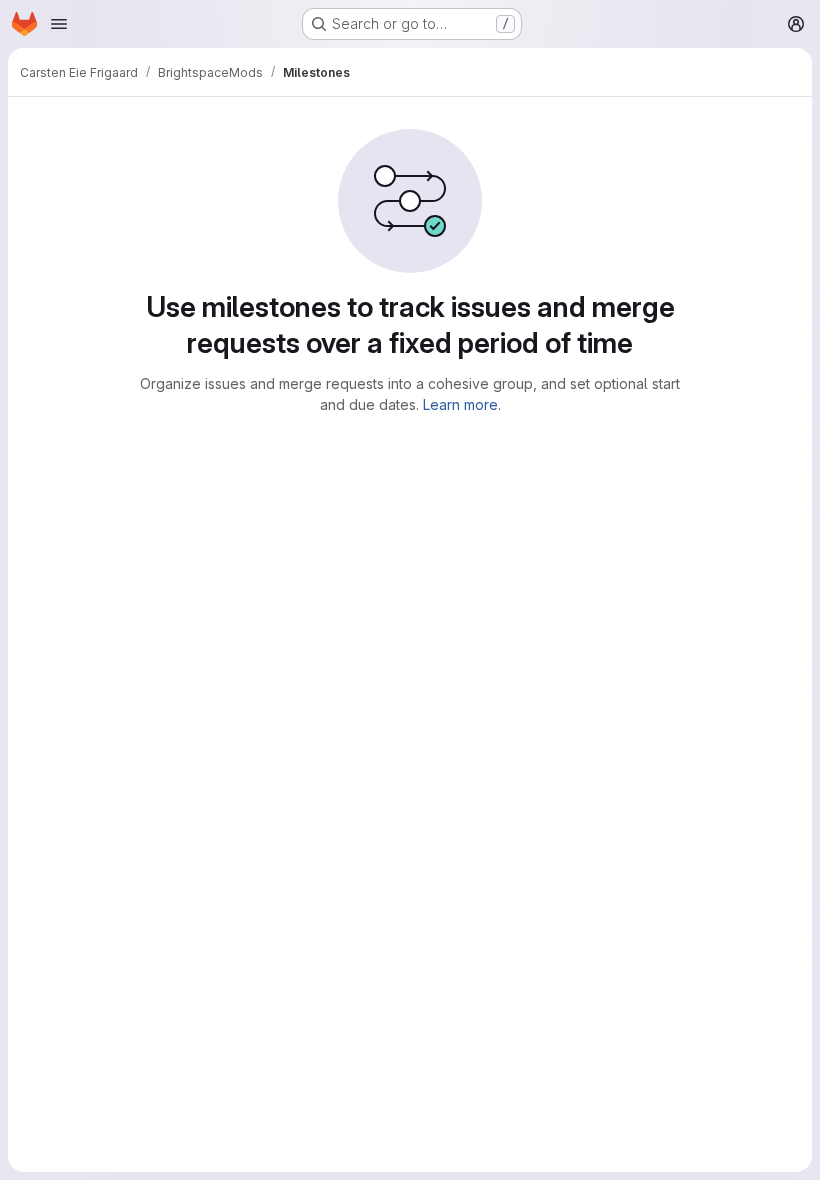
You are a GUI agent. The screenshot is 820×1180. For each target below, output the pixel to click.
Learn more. (462, 404)
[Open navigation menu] (59, 24)
